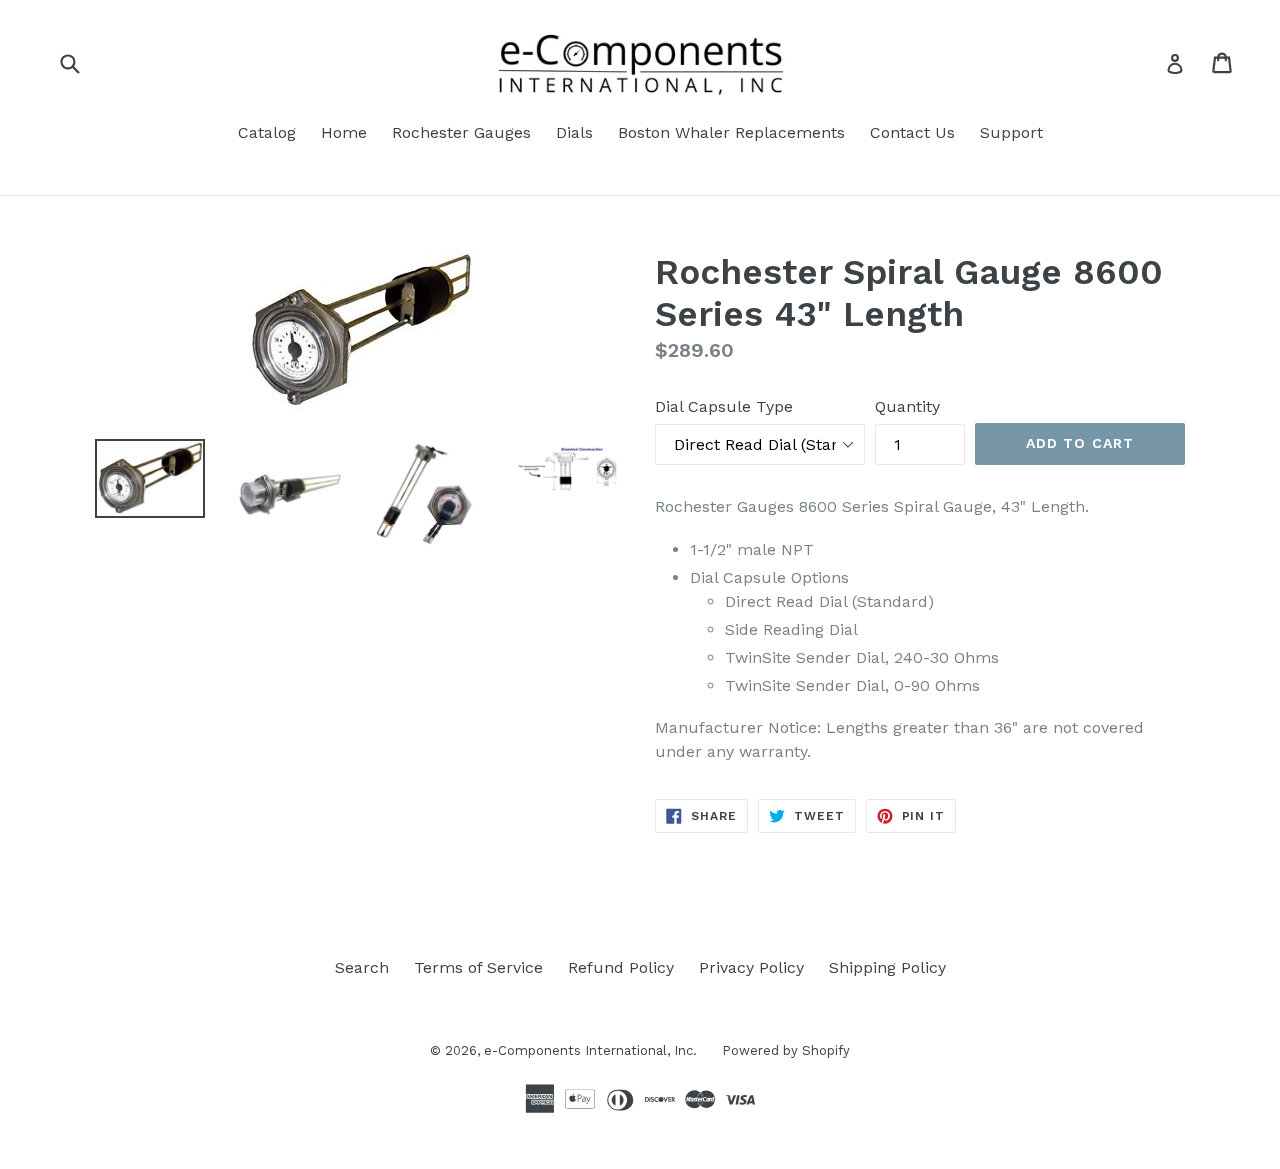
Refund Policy (621, 967)
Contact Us (912, 132)
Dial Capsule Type (724, 406)
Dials (574, 132)
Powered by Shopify (786, 1050)
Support (1011, 132)
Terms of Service (478, 967)
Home (344, 132)
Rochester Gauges (461, 132)
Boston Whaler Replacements (731, 132)
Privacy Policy (751, 967)
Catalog (267, 132)
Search (362, 967)
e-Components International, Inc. (590, 1050)
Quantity (907, 406)
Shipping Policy (887, 967)
